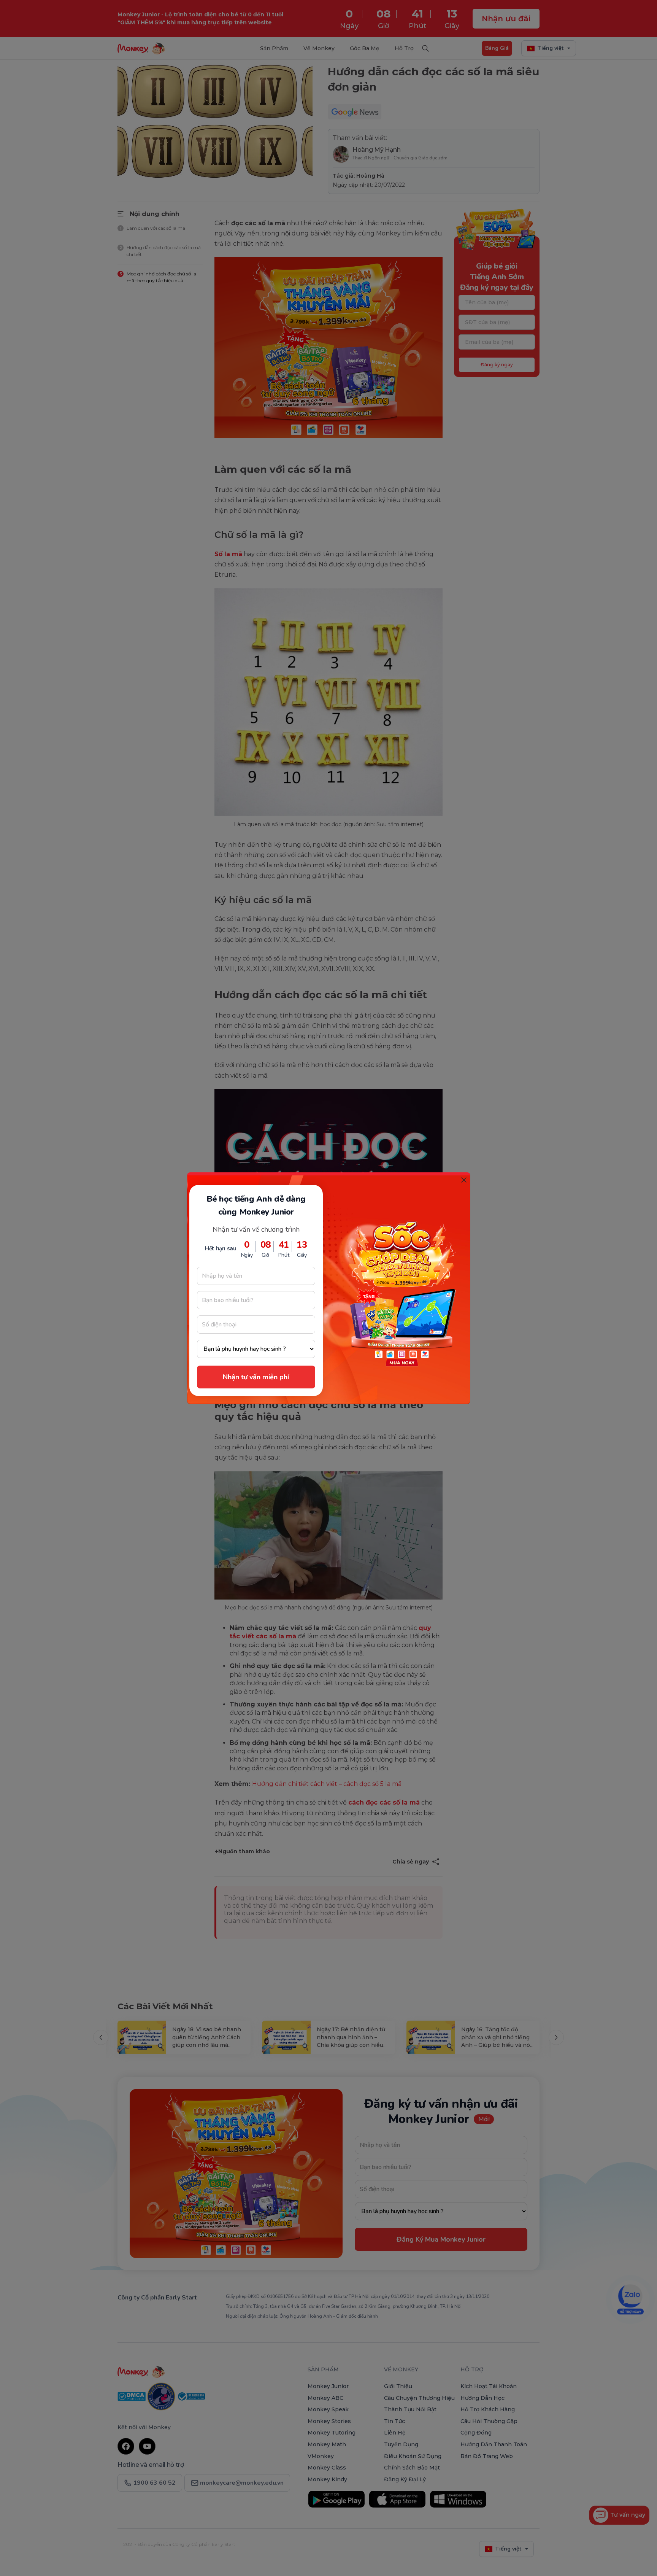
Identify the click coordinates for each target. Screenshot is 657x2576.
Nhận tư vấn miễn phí (256, 1377)
